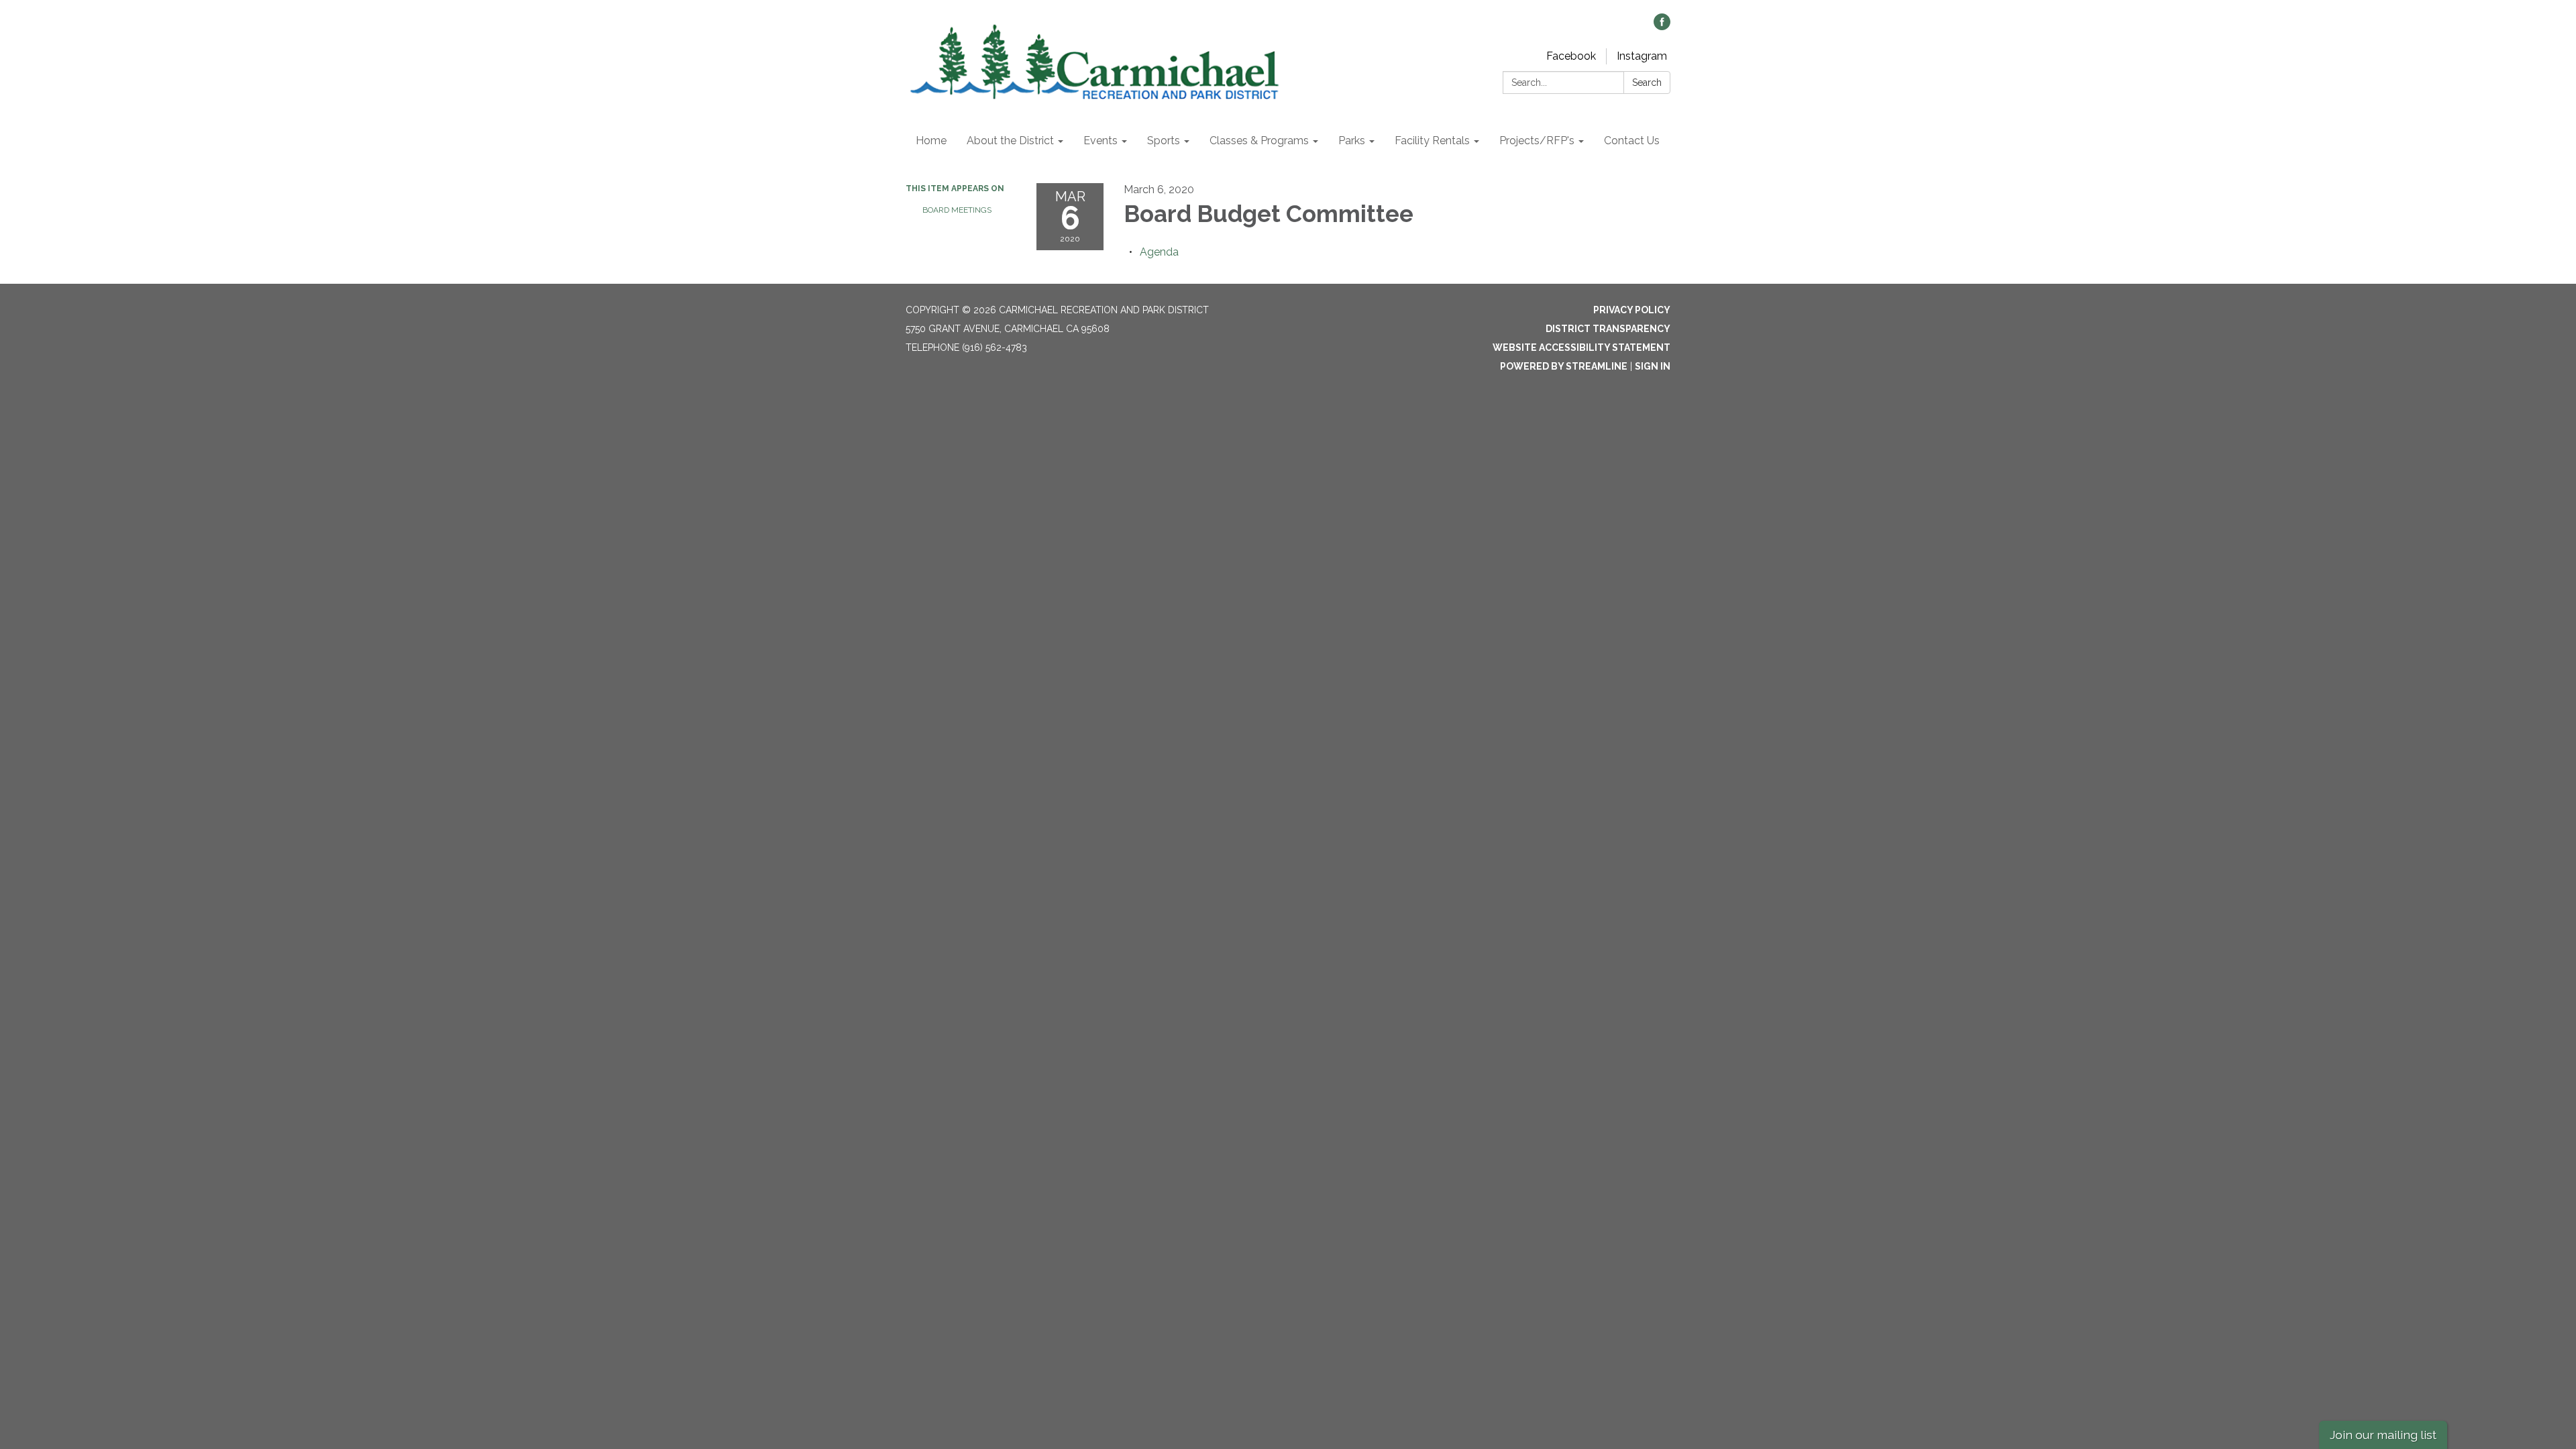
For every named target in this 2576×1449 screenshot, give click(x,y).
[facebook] (1662, 26)
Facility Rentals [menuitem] (1432, 141)
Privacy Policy (1632, 310)
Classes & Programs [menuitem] (1259, 141)
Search (1647, 83)
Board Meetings (957, 210)
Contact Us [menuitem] (1632, 141)
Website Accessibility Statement (1581, 347)
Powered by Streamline (1564, 366)
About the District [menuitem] (1010, 141)
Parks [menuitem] (1352, 141)
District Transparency (1608, 329)
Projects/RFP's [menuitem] (1537, 141)
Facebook (1571, 56)
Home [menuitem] (931, 141)
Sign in (1653, 366)
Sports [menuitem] (1164, 141)
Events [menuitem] (1101, 141)
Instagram (1642, 56)
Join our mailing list (2383, 1435)
